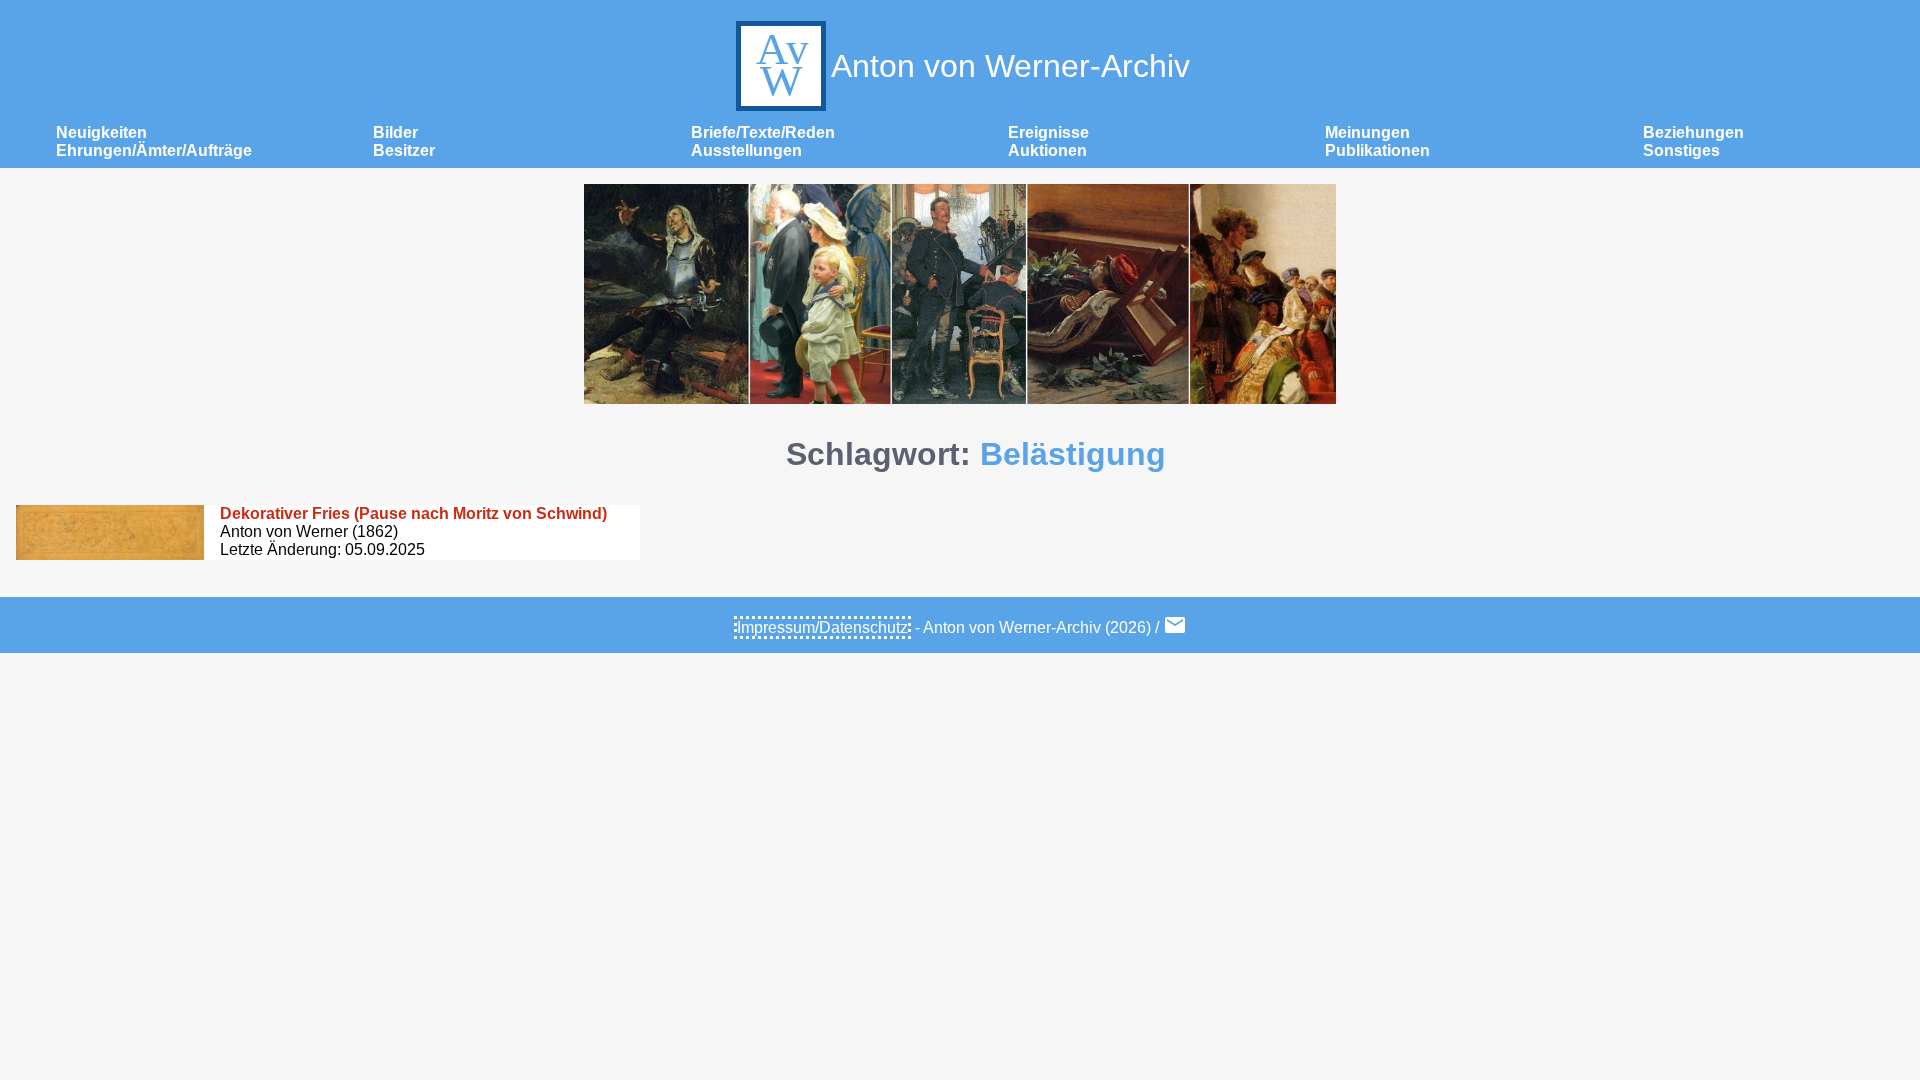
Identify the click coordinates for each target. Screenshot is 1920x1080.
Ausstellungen (746, 150)
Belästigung (1073, 454)
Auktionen (1047, 150)
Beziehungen (1693, 132)
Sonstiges (1681, 150)
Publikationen (1377, 150)
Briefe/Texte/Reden (763, 132)
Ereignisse (1048, 132)
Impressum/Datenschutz (822, 627)
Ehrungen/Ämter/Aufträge (154, 150)
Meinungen (1367, 132)
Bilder (395, 132)
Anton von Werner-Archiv (1010, 66)
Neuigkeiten (101, 132)
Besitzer (404, 150)
